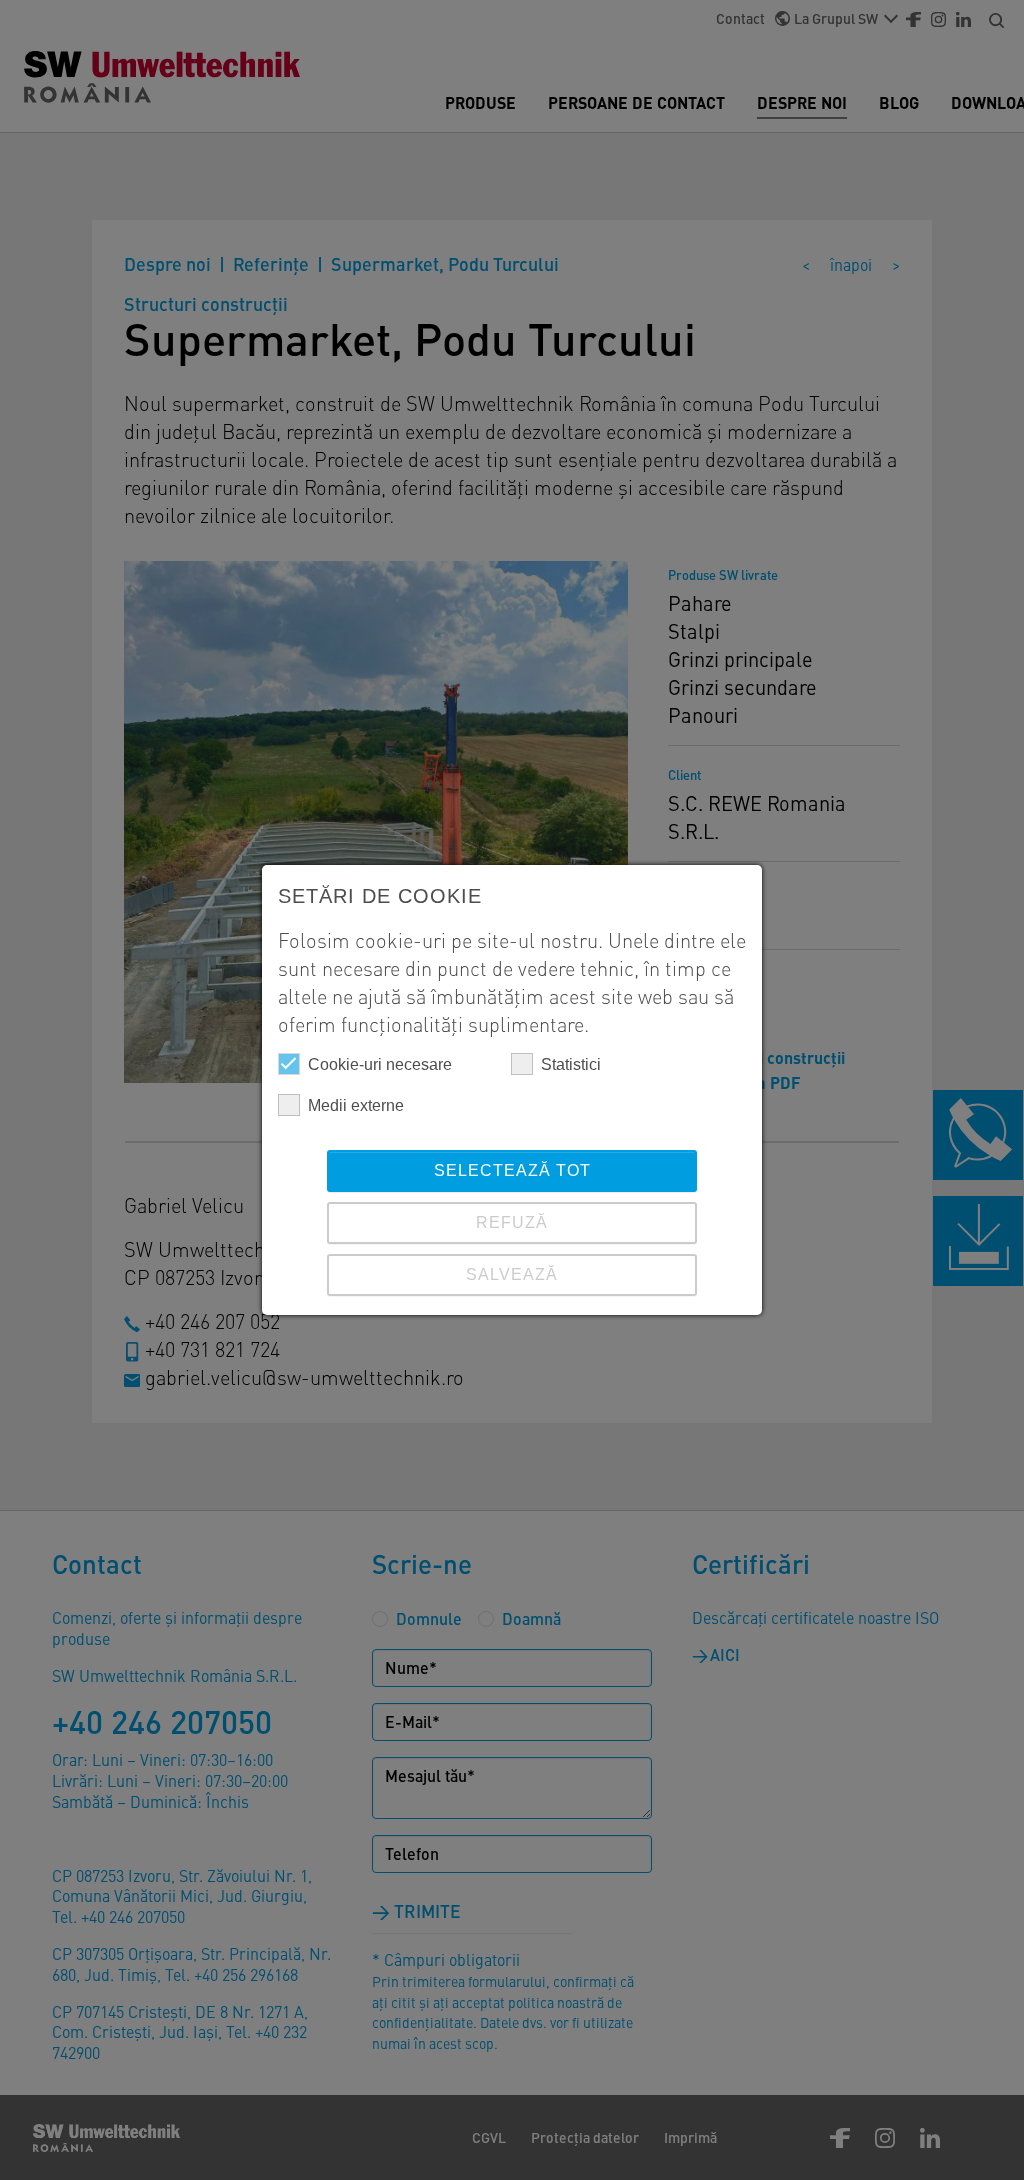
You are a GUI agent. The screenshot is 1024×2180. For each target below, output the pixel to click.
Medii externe (356, 1105)
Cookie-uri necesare (380, 1064)
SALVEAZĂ (512, 1274)
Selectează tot (512, 1170)
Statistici (571, 1064)
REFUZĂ (512, 1222)
